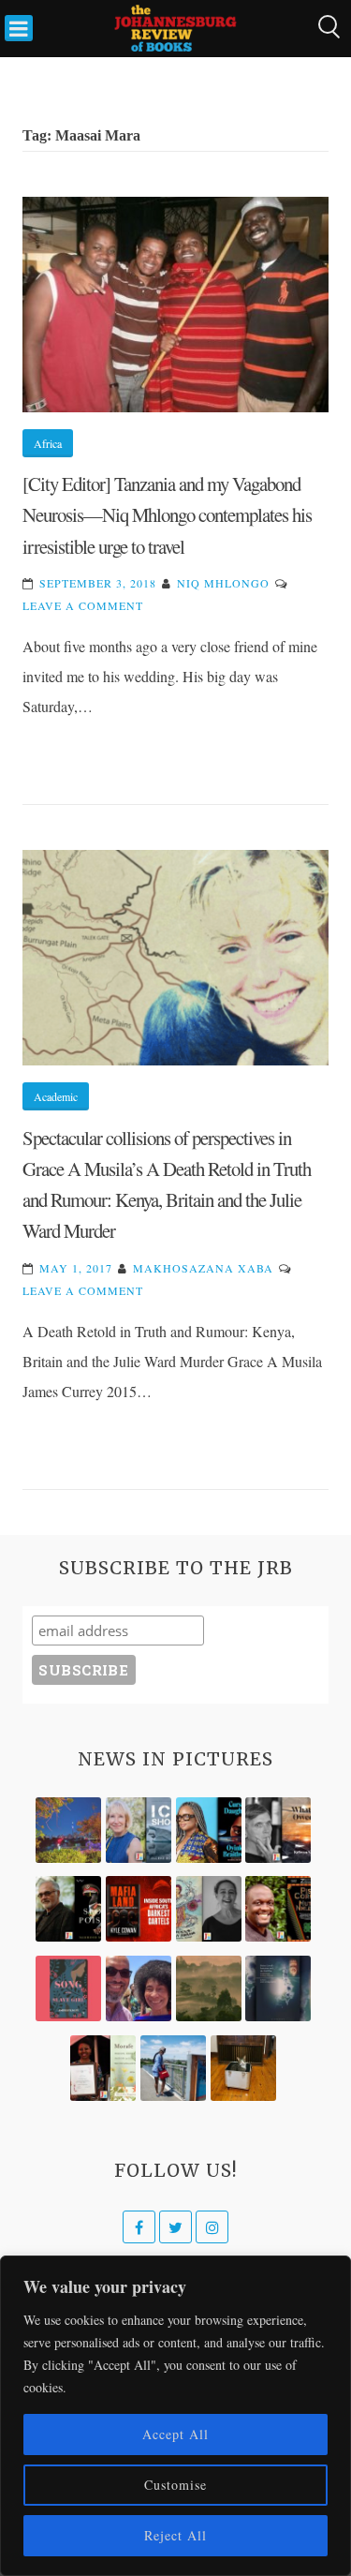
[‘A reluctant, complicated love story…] (139, 1830)
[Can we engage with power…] (68, 1909)
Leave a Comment (83, 605)
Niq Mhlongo (223, 583)
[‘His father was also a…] (103, 2068)
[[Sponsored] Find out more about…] (68, 1988)
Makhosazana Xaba (203, 1268)
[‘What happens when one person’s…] (278, 1909)
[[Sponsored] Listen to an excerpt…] (209, 1830)
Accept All (175, 2434)
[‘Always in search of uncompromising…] (278, 1830)
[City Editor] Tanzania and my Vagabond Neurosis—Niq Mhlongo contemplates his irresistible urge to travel (167, 515)
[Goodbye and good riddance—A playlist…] (243, 2068)
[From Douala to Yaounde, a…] (209, 1988)
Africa (48, 443)
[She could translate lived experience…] (139, 1988)
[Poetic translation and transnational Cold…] (278, 1988)
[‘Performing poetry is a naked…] (209, 1909)
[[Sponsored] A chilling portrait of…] (139, 1909)
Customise (175, 2485)
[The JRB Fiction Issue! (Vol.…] (68, 1830)
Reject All (175, 2535)
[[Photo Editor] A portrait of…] (173, 2068)
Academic (56, 1096)
